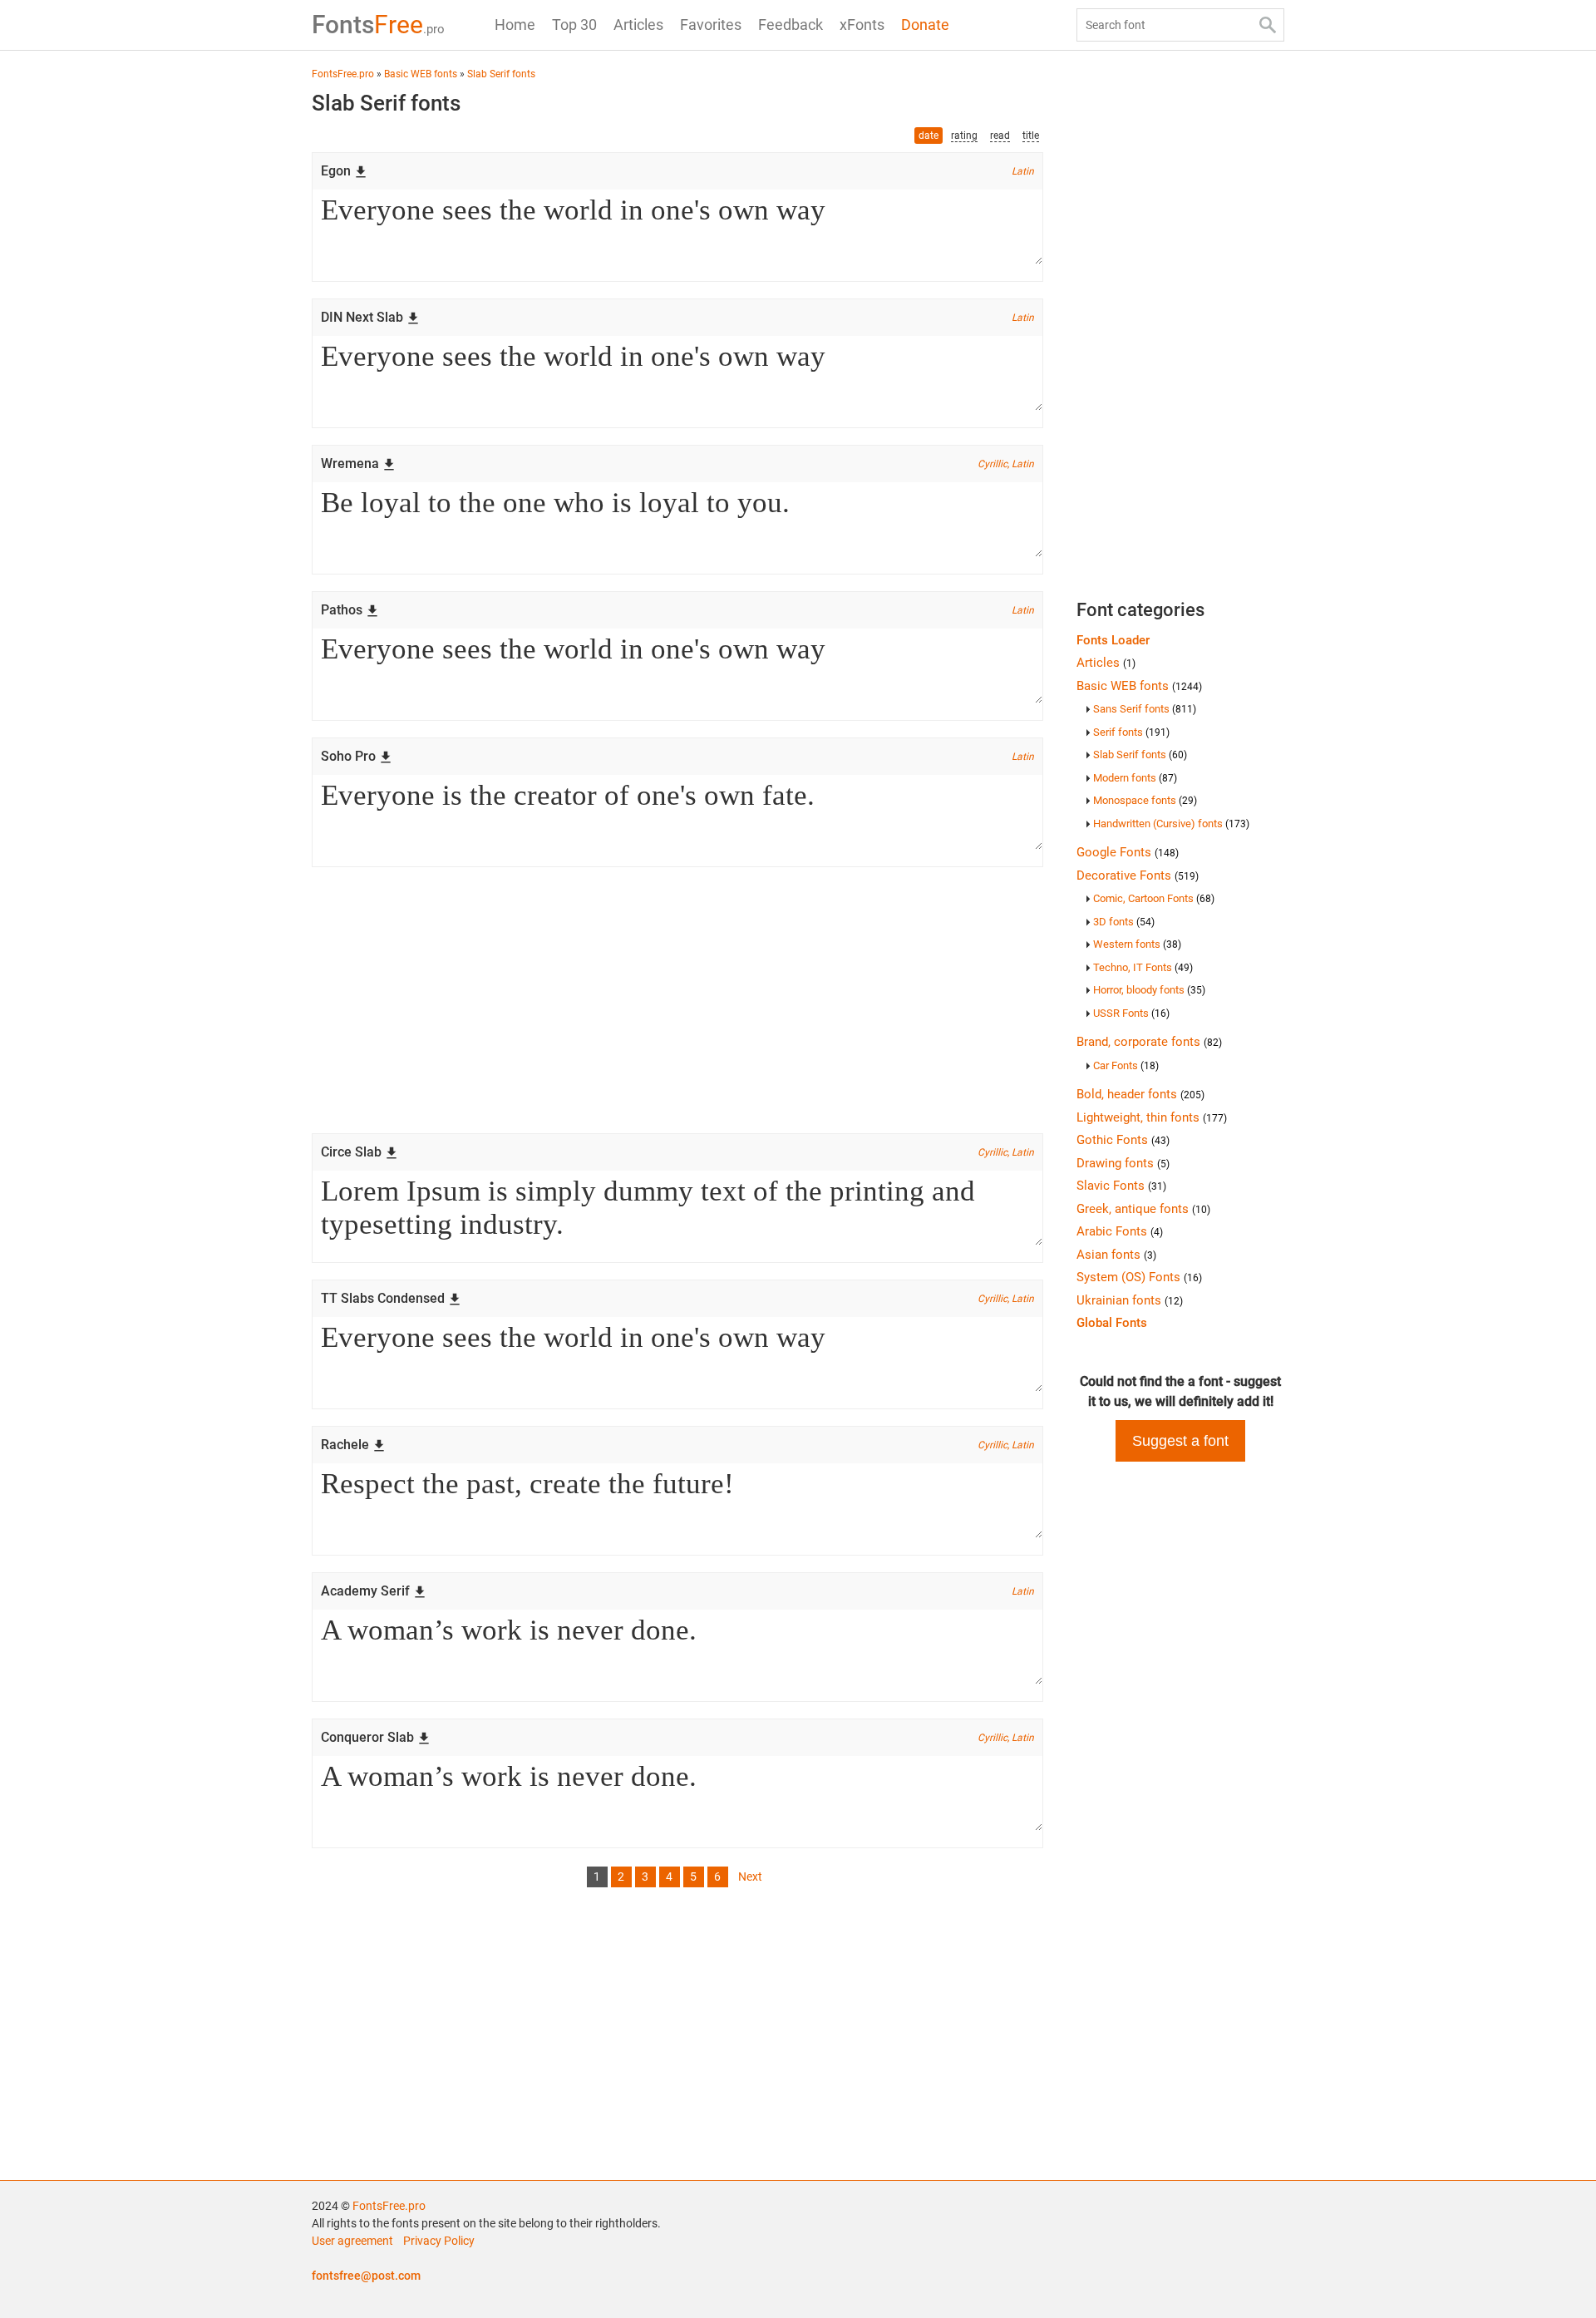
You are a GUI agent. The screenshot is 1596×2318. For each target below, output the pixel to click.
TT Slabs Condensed (383, 1298)
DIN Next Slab (362, 317)
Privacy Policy (439, 2241)
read (1000, 136)
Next (750, 1877)
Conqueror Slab (367, 1737)
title (1031, 136)
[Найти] (1268, 25)
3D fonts (1124, 922)
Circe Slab (351, 1152)
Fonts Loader (1113, 640)
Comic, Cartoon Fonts (1154, 898)
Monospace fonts (1145, 800)
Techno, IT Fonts (1143, 967)
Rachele (345, 1445)
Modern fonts (1135, 778)
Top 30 (574, 25)
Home (515, 25)
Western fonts (1137, 944)
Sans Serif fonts (1145, 709)
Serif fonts (1131, 732)
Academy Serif (365, 1591)
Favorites (711, 25)
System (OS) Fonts (1139, 1277)
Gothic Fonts (1123, 1140)
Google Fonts (1128, 852)
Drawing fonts (1123, 1163)
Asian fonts (1116, 1255)
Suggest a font (1180, 1441)
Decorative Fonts (1138, 875)
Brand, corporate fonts (1149, 1042)
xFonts (862, 25)
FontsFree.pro (389, 2206)
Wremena (350, 464)
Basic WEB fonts (1139, 686)
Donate (925, 25)
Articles (638, 25)
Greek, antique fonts (1143, 1209)
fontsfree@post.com (366, 2276)
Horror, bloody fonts (1149, 990)
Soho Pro (348, 756)
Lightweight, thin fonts (1152, 1117)
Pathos (342, 610)
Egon (336, 171)
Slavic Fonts (1121, 1186)
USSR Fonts (1131, 1013)
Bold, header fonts (1140, 1094)
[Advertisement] (677, 1000)
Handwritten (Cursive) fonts (1171, 824)
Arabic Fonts (1120, 1231)
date (929, 136)
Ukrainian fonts (1130, 1300)
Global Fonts (1112, 1323)
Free (378, 25)
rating (964, 136)
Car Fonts (1126, 1065)
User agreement (352, 2241)
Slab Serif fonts (1140, 755)
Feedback (791, 25)
